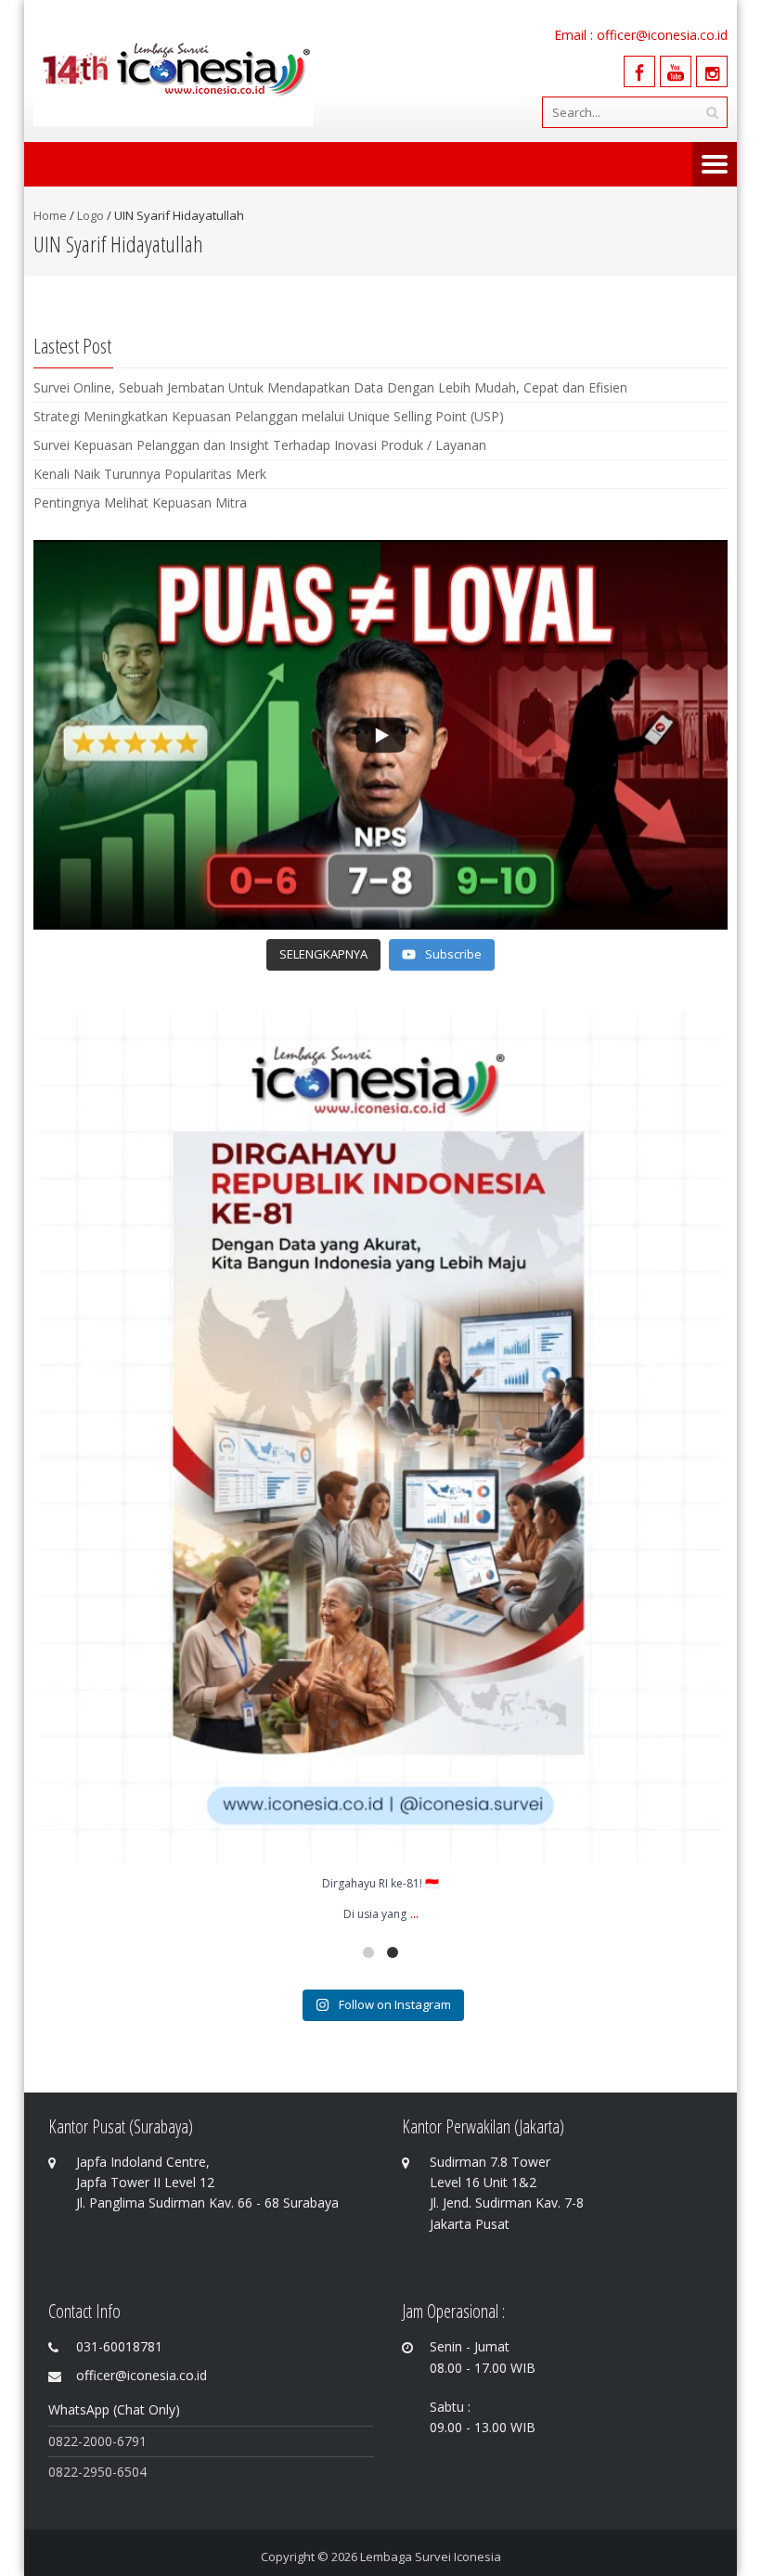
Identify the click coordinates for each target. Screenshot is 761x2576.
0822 (63, 2472)
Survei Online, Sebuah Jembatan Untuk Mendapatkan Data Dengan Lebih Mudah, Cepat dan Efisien (330, 387)
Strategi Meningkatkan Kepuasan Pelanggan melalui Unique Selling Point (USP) (269, 416)
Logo (90, 215)
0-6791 (126, 2441)
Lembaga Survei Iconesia (431, 2557)
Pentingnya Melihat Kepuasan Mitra (140, 502)
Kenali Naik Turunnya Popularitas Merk (150, 474)
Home (50, 215)
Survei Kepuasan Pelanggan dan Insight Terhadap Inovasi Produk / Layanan (260, 445)
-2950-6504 (112, 2472)
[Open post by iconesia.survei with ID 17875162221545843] (380, 1437)
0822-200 (77, 2441)
